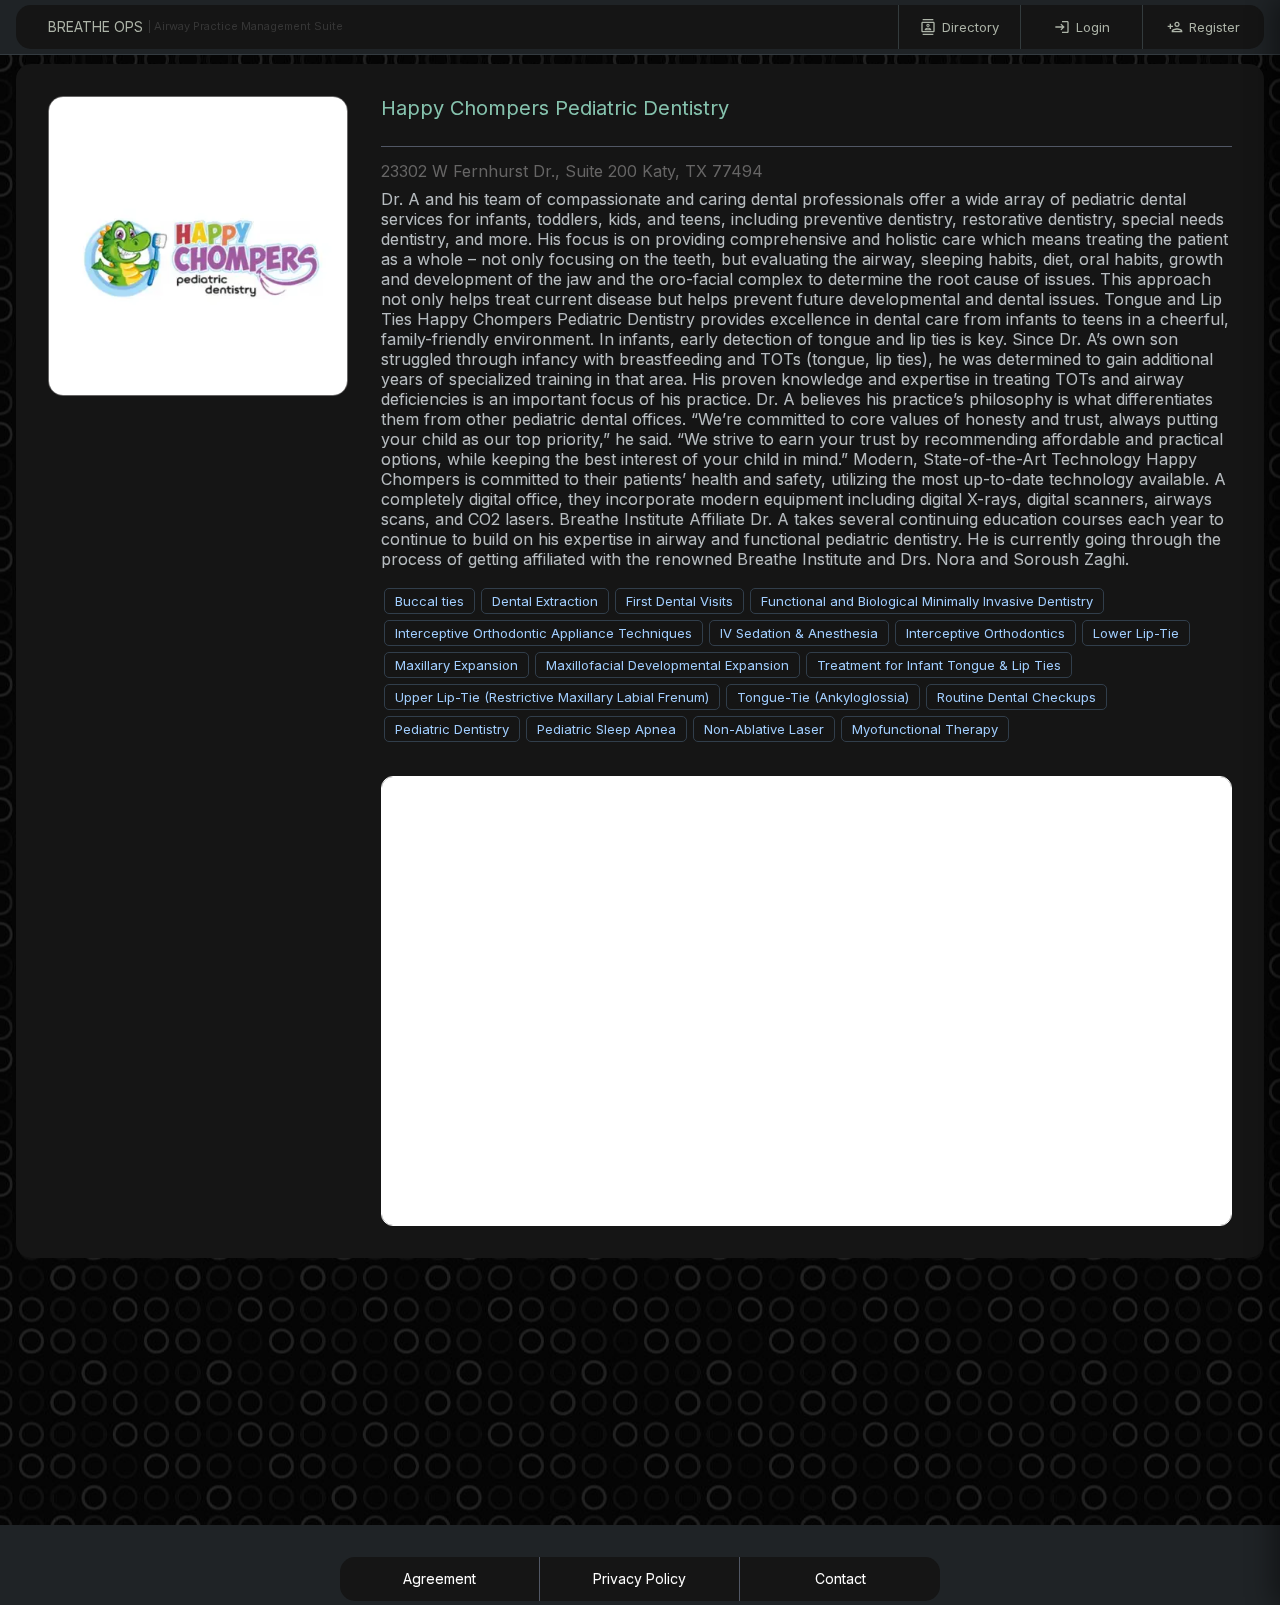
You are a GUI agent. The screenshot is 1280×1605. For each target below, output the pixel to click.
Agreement (439, 1578)
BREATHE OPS (195, 26)
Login (1093, 27)
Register (1214, 27)
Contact (840, 1578)
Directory (970, 27)
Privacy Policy (639, 1578)
